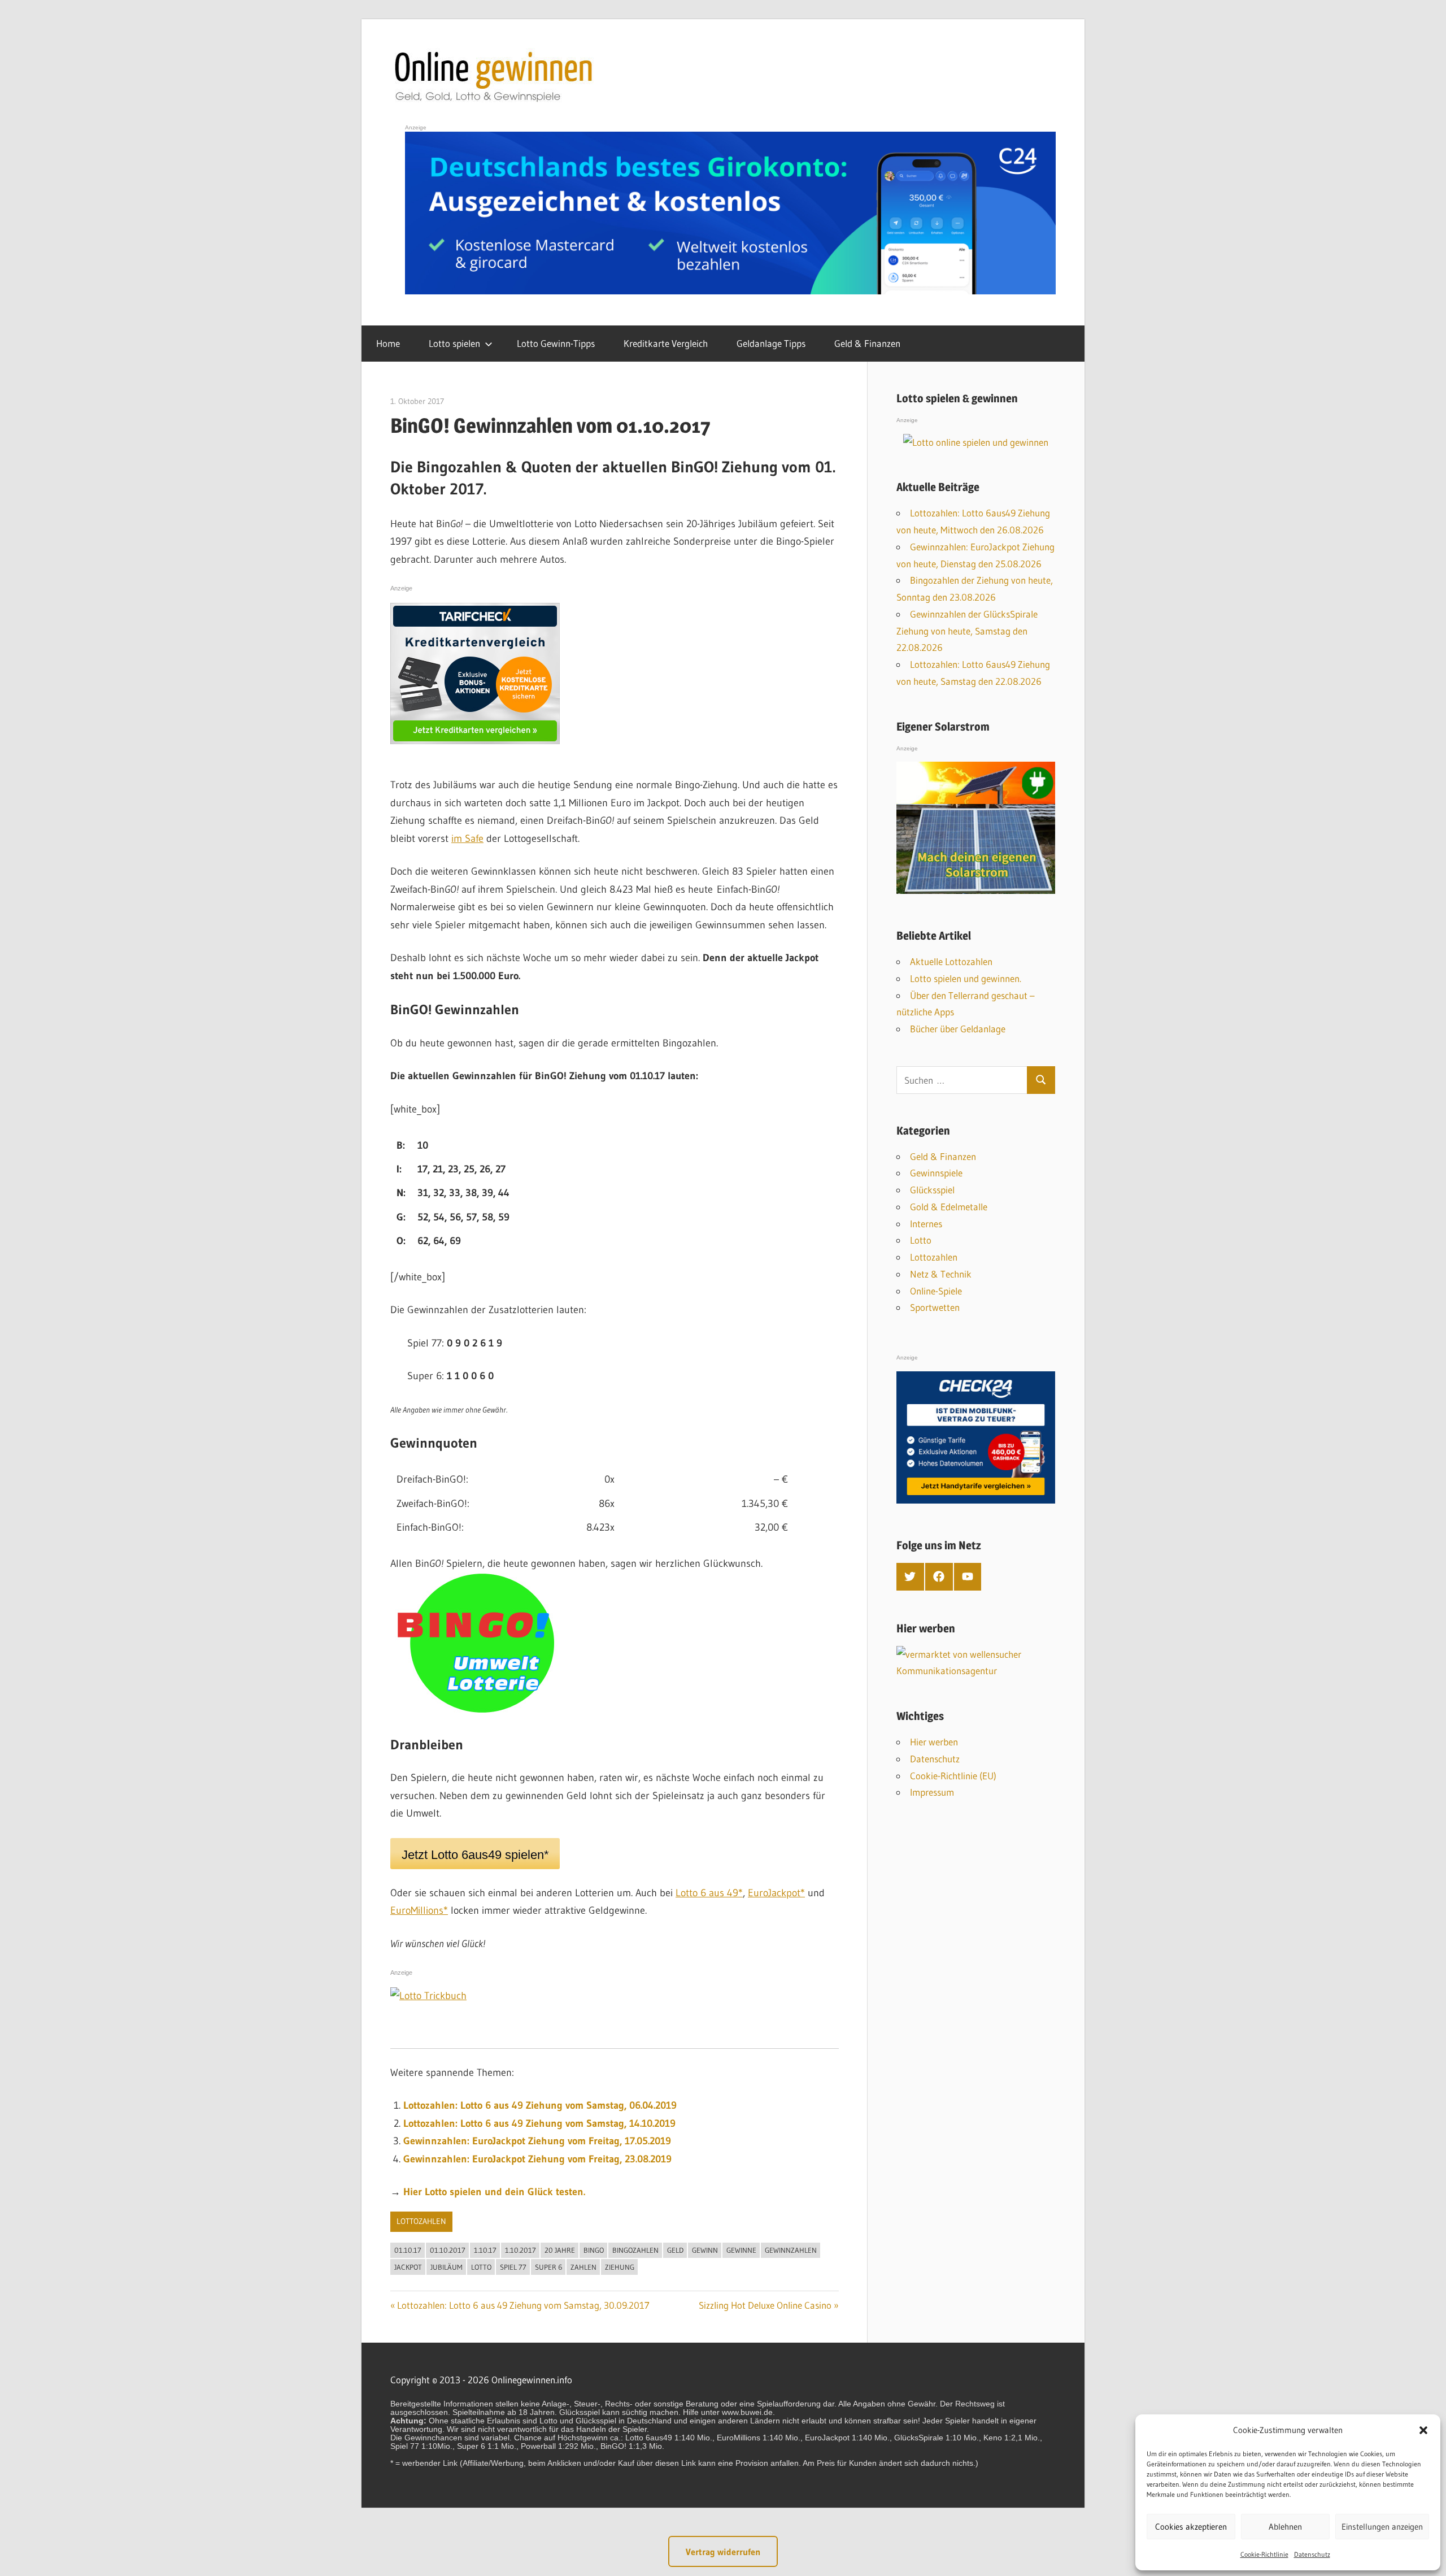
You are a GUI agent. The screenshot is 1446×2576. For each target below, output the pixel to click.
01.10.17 (408, 2250)
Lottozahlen (421, 2221)
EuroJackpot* (776, 1893)
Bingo (594, 2250)
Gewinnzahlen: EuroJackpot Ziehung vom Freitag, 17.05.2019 (537, 2141)
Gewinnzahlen (791, 2250)
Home (388, 343)
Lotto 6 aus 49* (709, 1893)
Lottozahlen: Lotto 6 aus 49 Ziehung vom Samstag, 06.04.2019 (540, 2105)
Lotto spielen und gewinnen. (966, 978)
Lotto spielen (454, 343)
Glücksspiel (932, 1190)
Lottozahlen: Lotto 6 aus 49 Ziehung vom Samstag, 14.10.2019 (539, 2123)
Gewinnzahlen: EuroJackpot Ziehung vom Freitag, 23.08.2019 (537, 2159)
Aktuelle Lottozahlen (951, 961)
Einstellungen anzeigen (1382, 2527)
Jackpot (408, 2267)
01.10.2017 (448, 2250)
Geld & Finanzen (867, 343)
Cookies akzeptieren (1191, 2527)
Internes (926, 1224)
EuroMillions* (419, 1910)
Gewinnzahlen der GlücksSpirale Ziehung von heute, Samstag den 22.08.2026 (967, 631)
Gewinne (741, 2250)
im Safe (467, 839)
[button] (1423, 2430)
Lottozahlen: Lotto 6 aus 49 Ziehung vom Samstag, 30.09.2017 (523, 2305)
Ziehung (620, 2267)
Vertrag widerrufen (723, 2552)
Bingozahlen (635, 2250)
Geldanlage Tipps (771, 343)
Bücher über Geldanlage (958, 1029)
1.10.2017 (521, 2250)
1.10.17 (485, 2250)
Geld (675, 2250)
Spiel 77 (513, 2267)
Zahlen (583, 2267)
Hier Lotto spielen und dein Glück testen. (494, 2192)
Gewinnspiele (936, 1173)
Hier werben (934, 1742)
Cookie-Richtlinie (1264, 2554)
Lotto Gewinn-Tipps (556, 343)
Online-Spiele (936, 1291)
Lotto (481, 2267)
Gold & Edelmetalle (949, 1207)
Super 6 (548, 2267)
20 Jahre (560, 2250)
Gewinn (705, 2250)
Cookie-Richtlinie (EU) (953, 1776)
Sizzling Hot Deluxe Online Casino (765, 2305)
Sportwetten (935, 1307)
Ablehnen (1285, 2527)
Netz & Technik (941, 1274)
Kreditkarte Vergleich (666, 343)
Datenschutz (1312, 2554)
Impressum (932, 1792)
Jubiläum (447, 2267)
